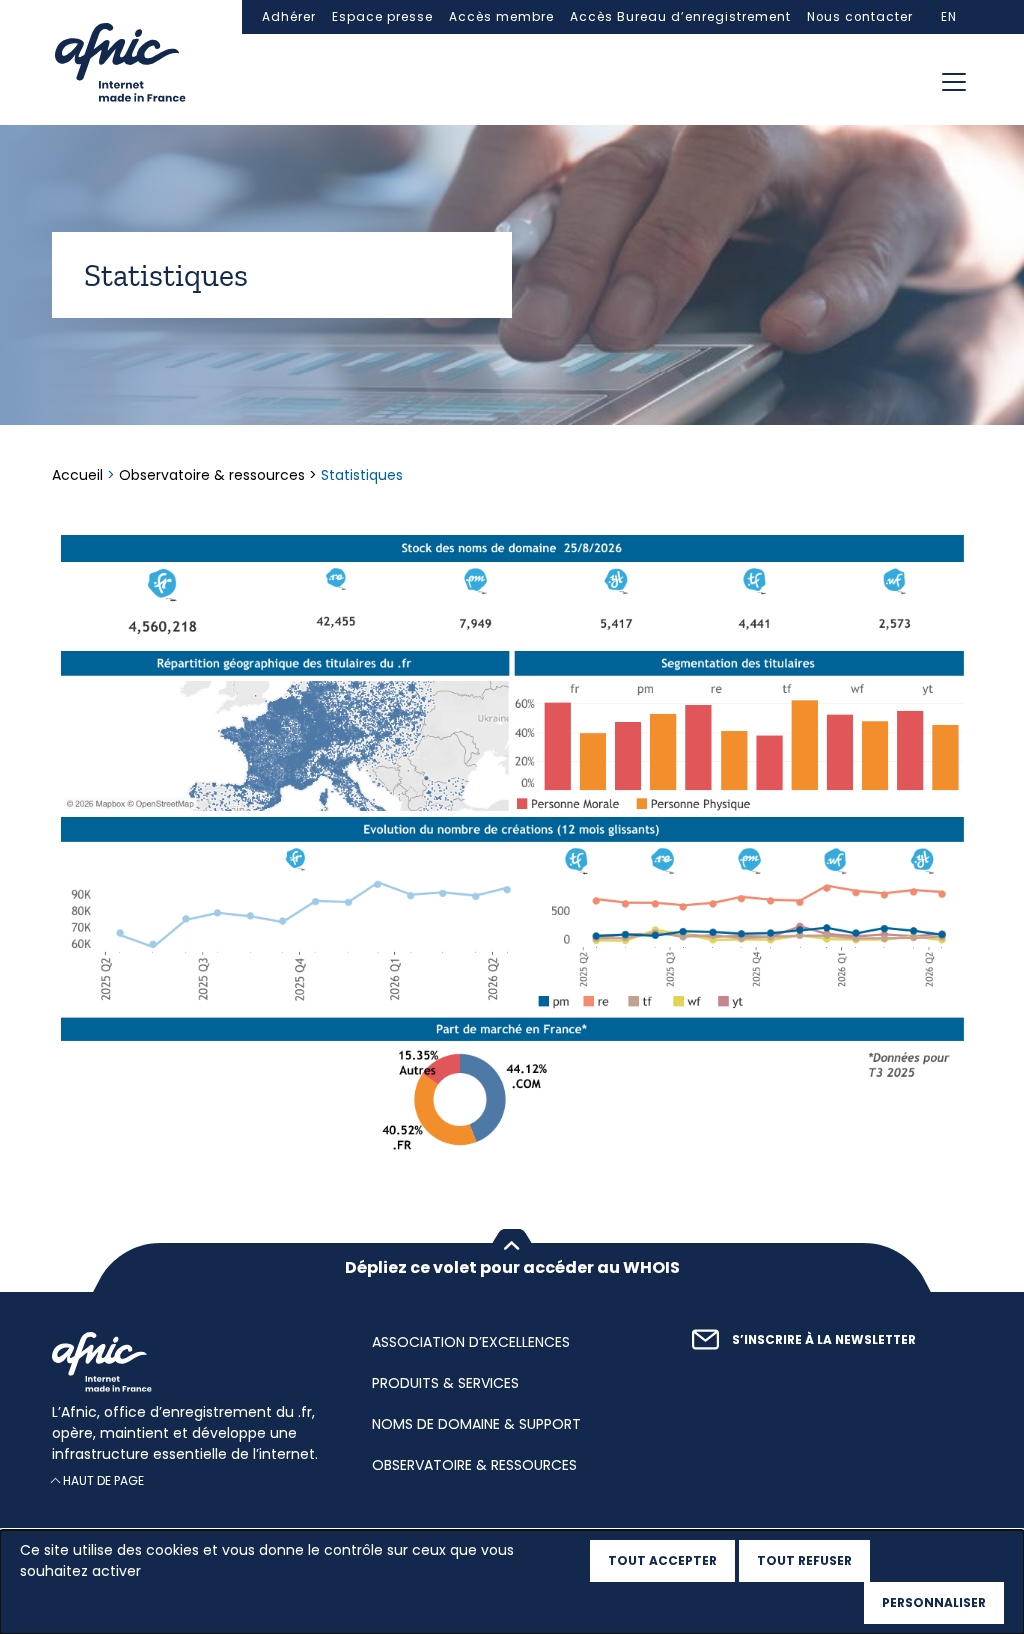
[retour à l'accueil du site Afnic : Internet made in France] (192, 1362)
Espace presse (382, 17)
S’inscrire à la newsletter (824, 1340)
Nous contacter (860, 17)
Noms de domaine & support (476, 1424)
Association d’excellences (471, 1342)
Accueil (79, 475)
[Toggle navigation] (954, 82)
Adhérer (289, 17)
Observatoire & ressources (212, 475)
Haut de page (103, 1481)
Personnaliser (934, 1602)
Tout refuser (804, 1560)
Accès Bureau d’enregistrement (680, 17)
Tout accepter (662, 1560)
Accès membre (501, 17)
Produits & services (445, 1383)
